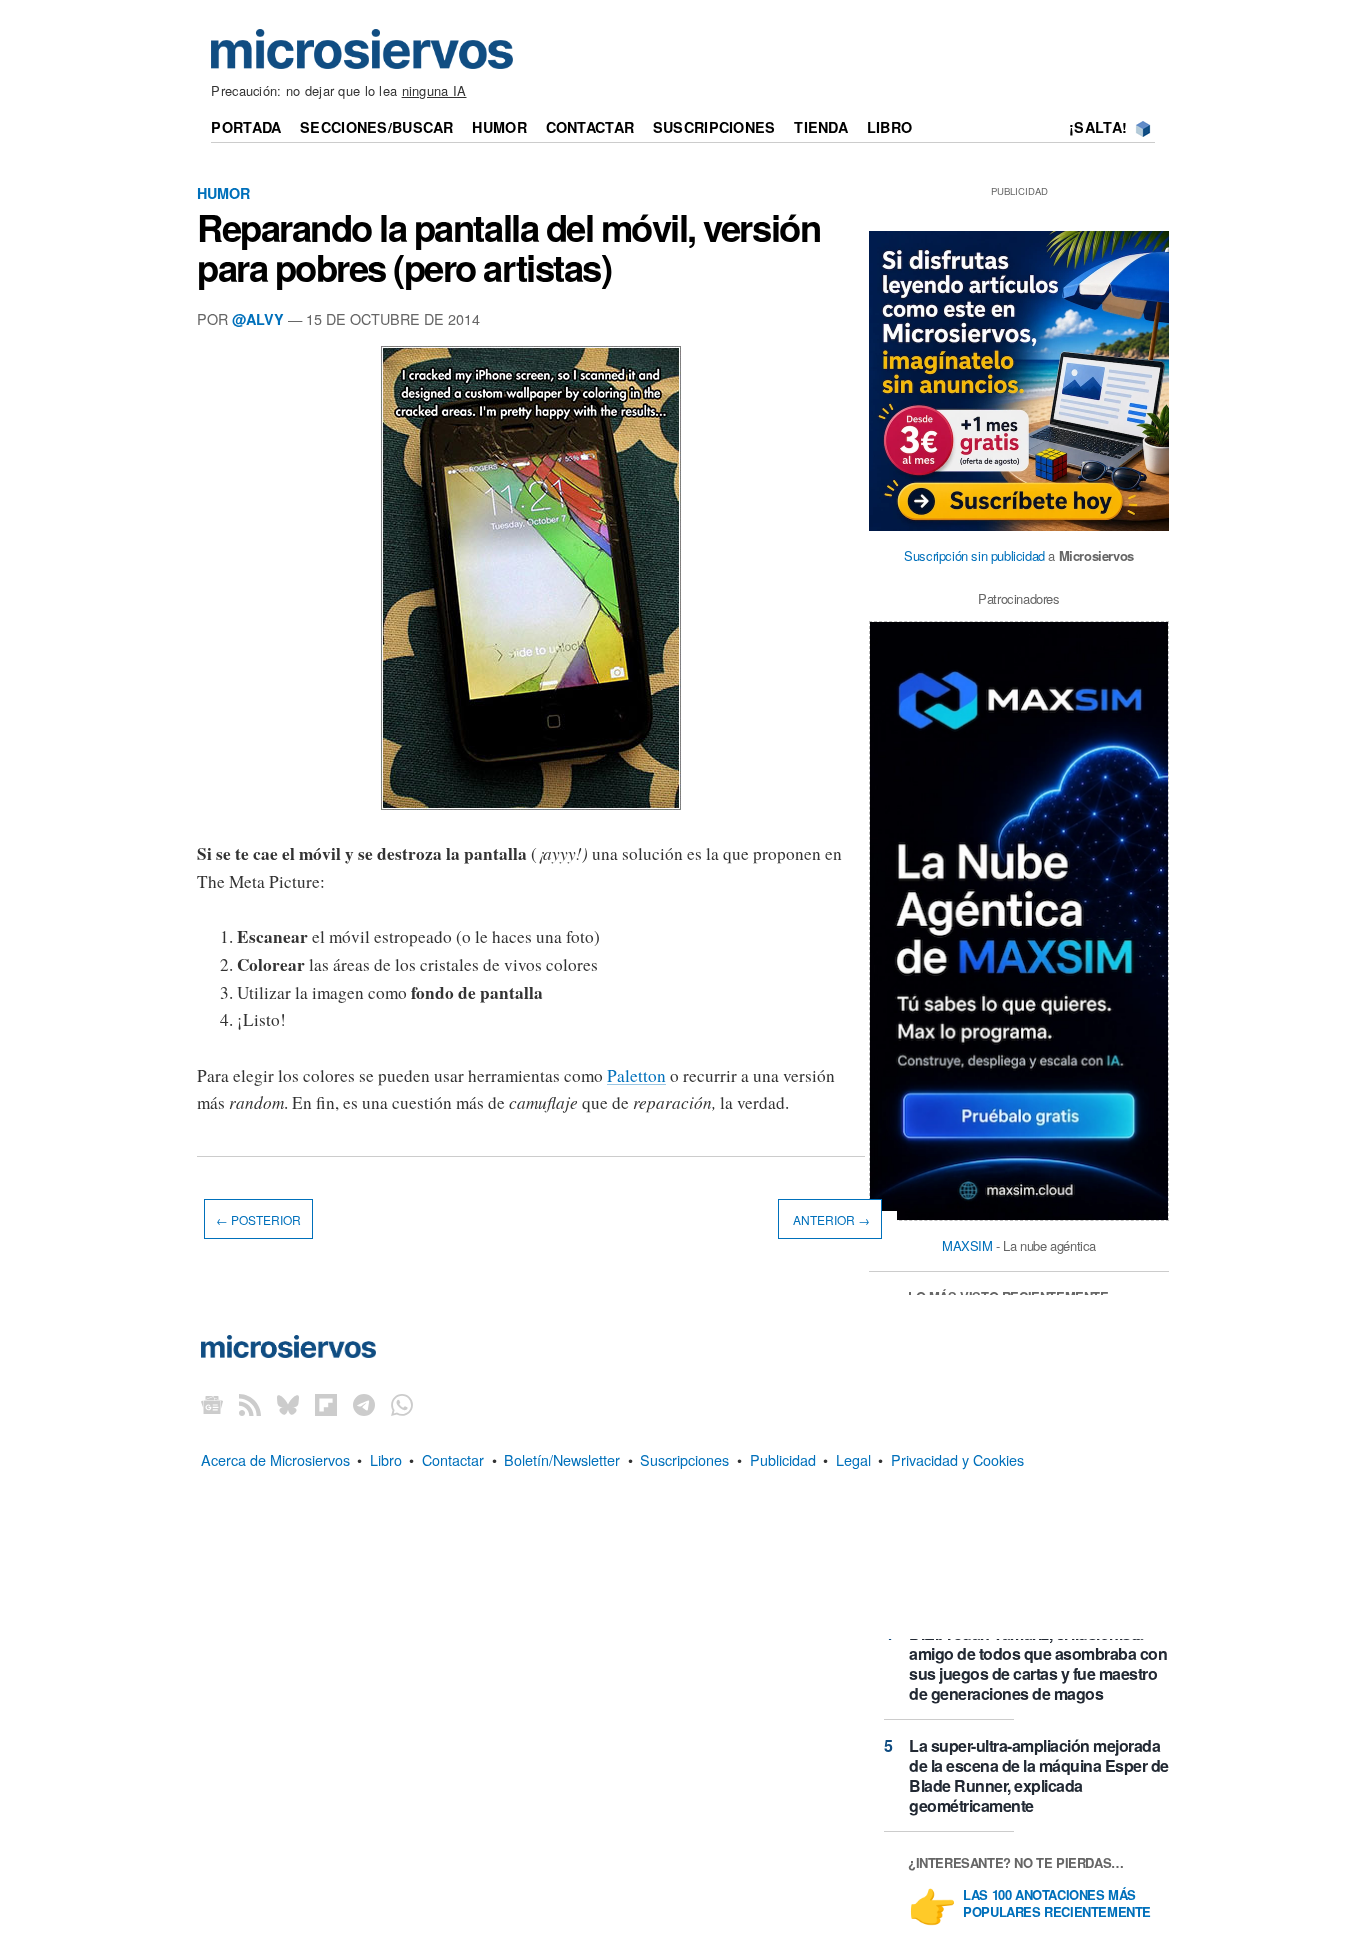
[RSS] (250, 1404)
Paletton (636, 1075)
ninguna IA (434, 90)
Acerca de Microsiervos (275, 1459)
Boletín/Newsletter (562, 1459)
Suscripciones (714, 127)
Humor (499, 127)
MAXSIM (967, 1245)
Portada (246, 127)
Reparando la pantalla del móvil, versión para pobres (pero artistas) (508, 247)
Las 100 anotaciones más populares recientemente (1057, 1904)
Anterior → (830, 1219)
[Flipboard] (326, 1404)
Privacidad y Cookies (957, 1459)
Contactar (590, 127)
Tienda (821, 127)
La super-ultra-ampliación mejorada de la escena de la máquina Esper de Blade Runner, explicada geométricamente (1039, 1775)
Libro (889, 127)
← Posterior (258, 1219)
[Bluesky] (288, 1404)
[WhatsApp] (402, 1404)
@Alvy (258, 319)
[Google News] (212, 1404)
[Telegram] (364, 1404)
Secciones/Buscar (377, 127)
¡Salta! (1098, 127)
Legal (853, 1459)
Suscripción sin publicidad (974, 555)
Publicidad (783, 1459)
